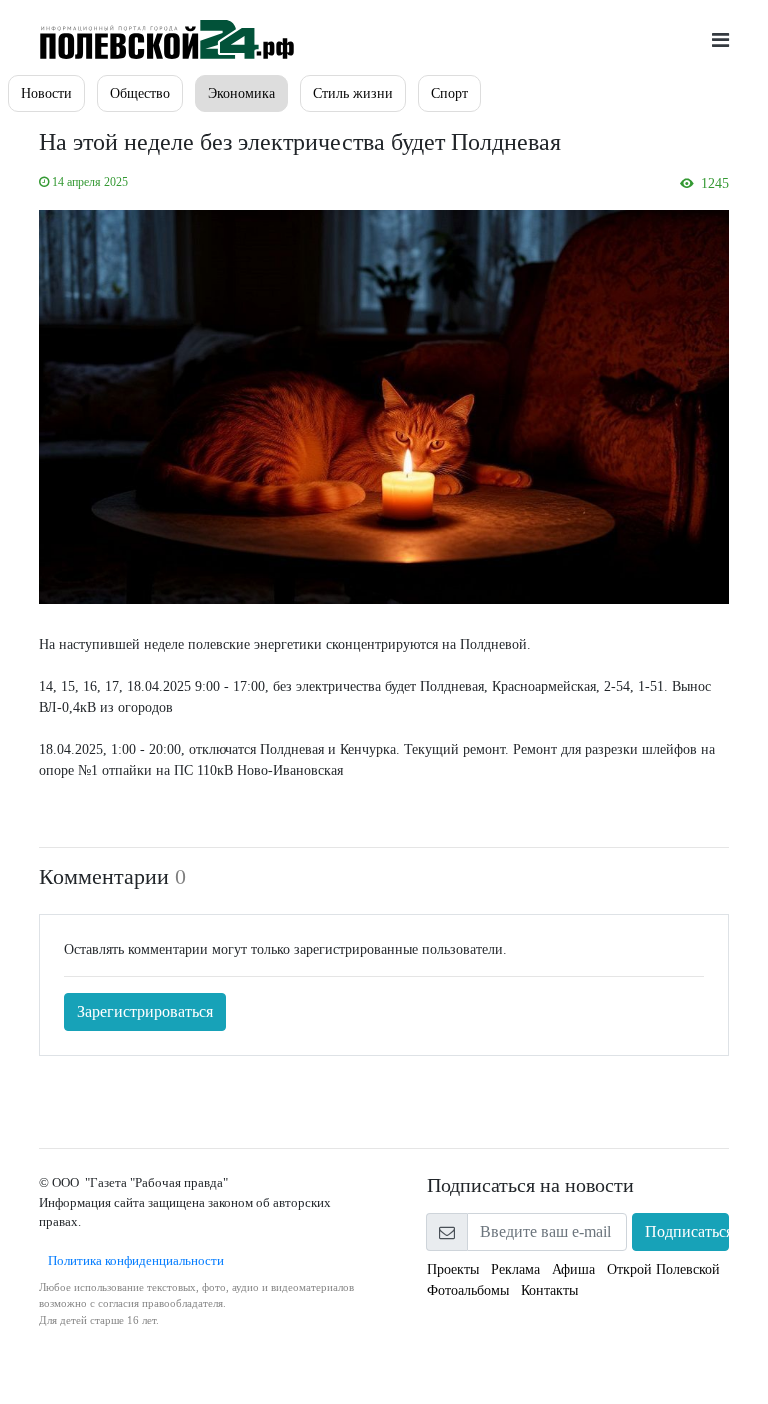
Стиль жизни (353, 93)
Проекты (453, 1269)
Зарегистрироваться (145, 1011)
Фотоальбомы (468, 1290)
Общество (140, 93)
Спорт (449, 93)
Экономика (241, 93)
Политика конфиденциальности (131, 1260)
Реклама (515, 1269)
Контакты (549, 1290)
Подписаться (687, 1231)
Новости (46, 93)
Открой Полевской (663, 1269)
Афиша (573, 1269)
